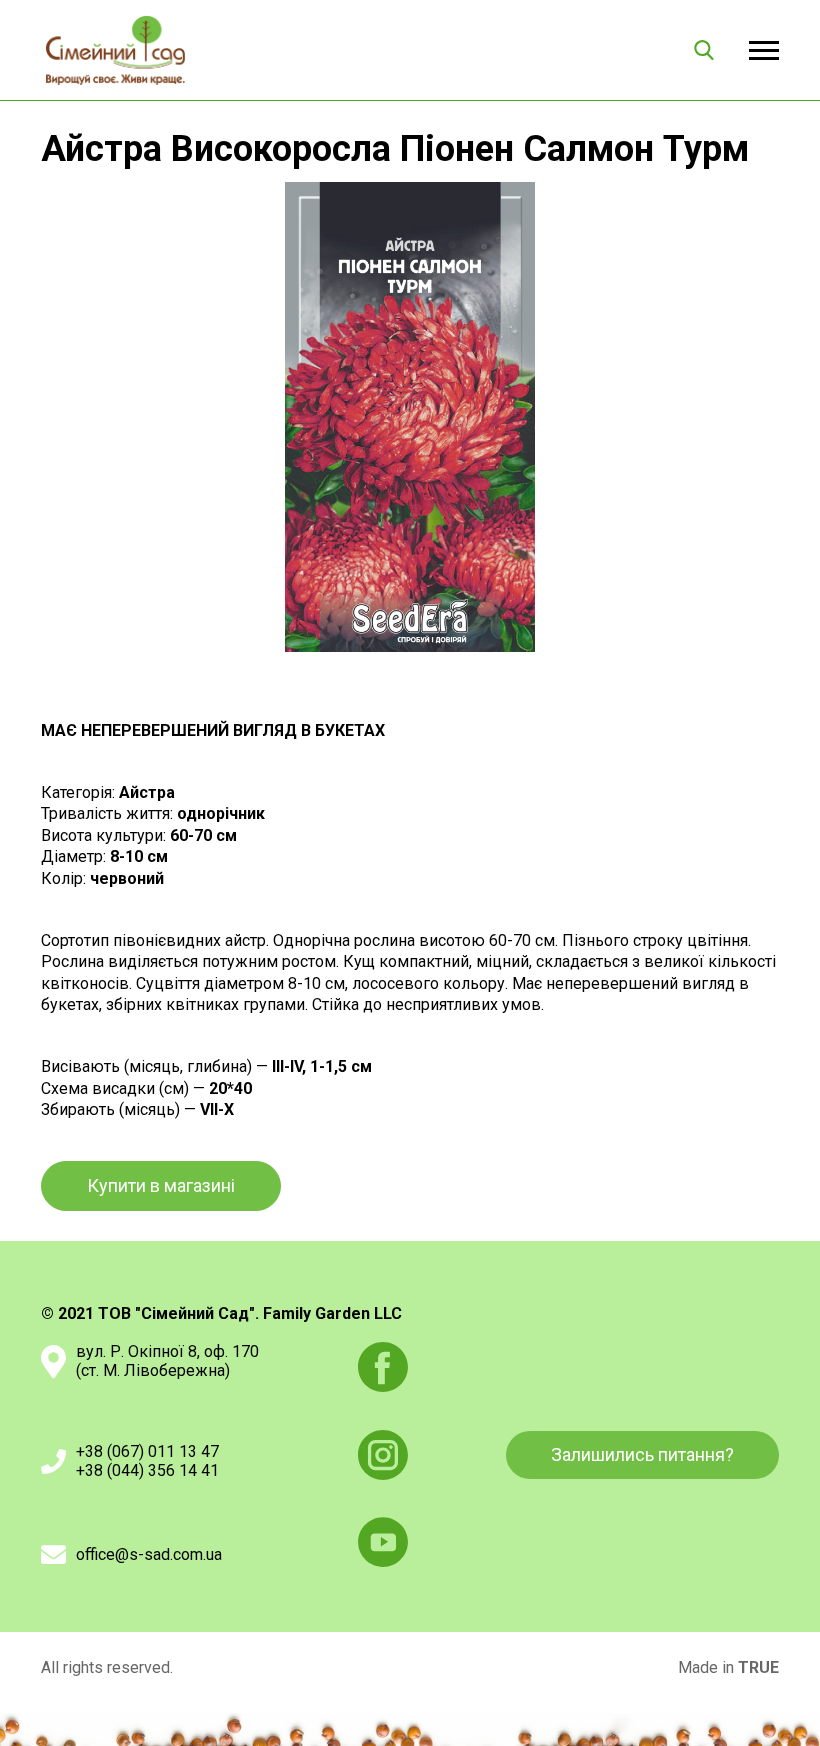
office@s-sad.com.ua (149, 1554)
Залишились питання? (642, 1454)
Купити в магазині (161, 1185)
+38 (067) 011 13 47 (147, 1451)
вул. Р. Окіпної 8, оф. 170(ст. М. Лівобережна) (167, 1361)
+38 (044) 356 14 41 (147, 1470)
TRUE (758, 1667)
